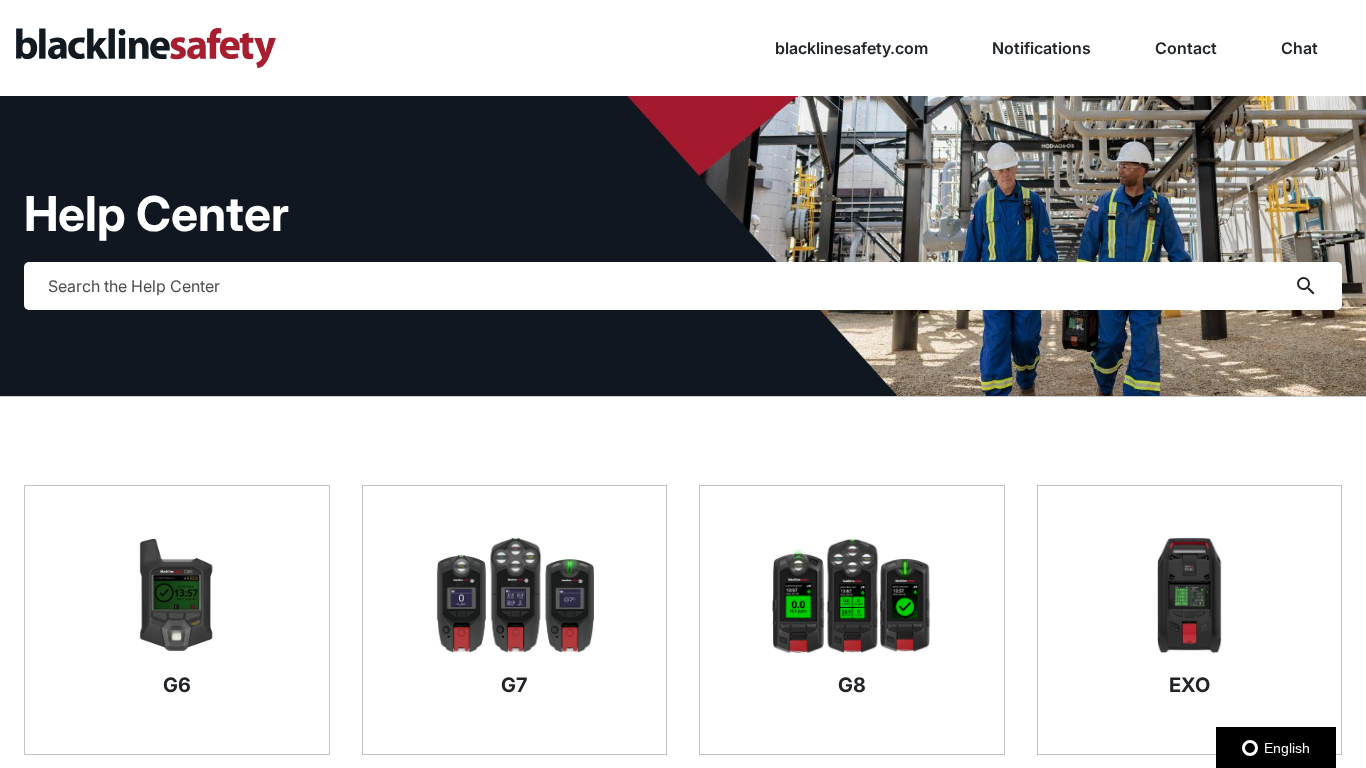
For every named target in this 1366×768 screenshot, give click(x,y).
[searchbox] (1306, 286)
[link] (341, 48)
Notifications (1041, 48)
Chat (1299, 48)
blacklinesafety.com (851, 48)
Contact (1186, 48)
